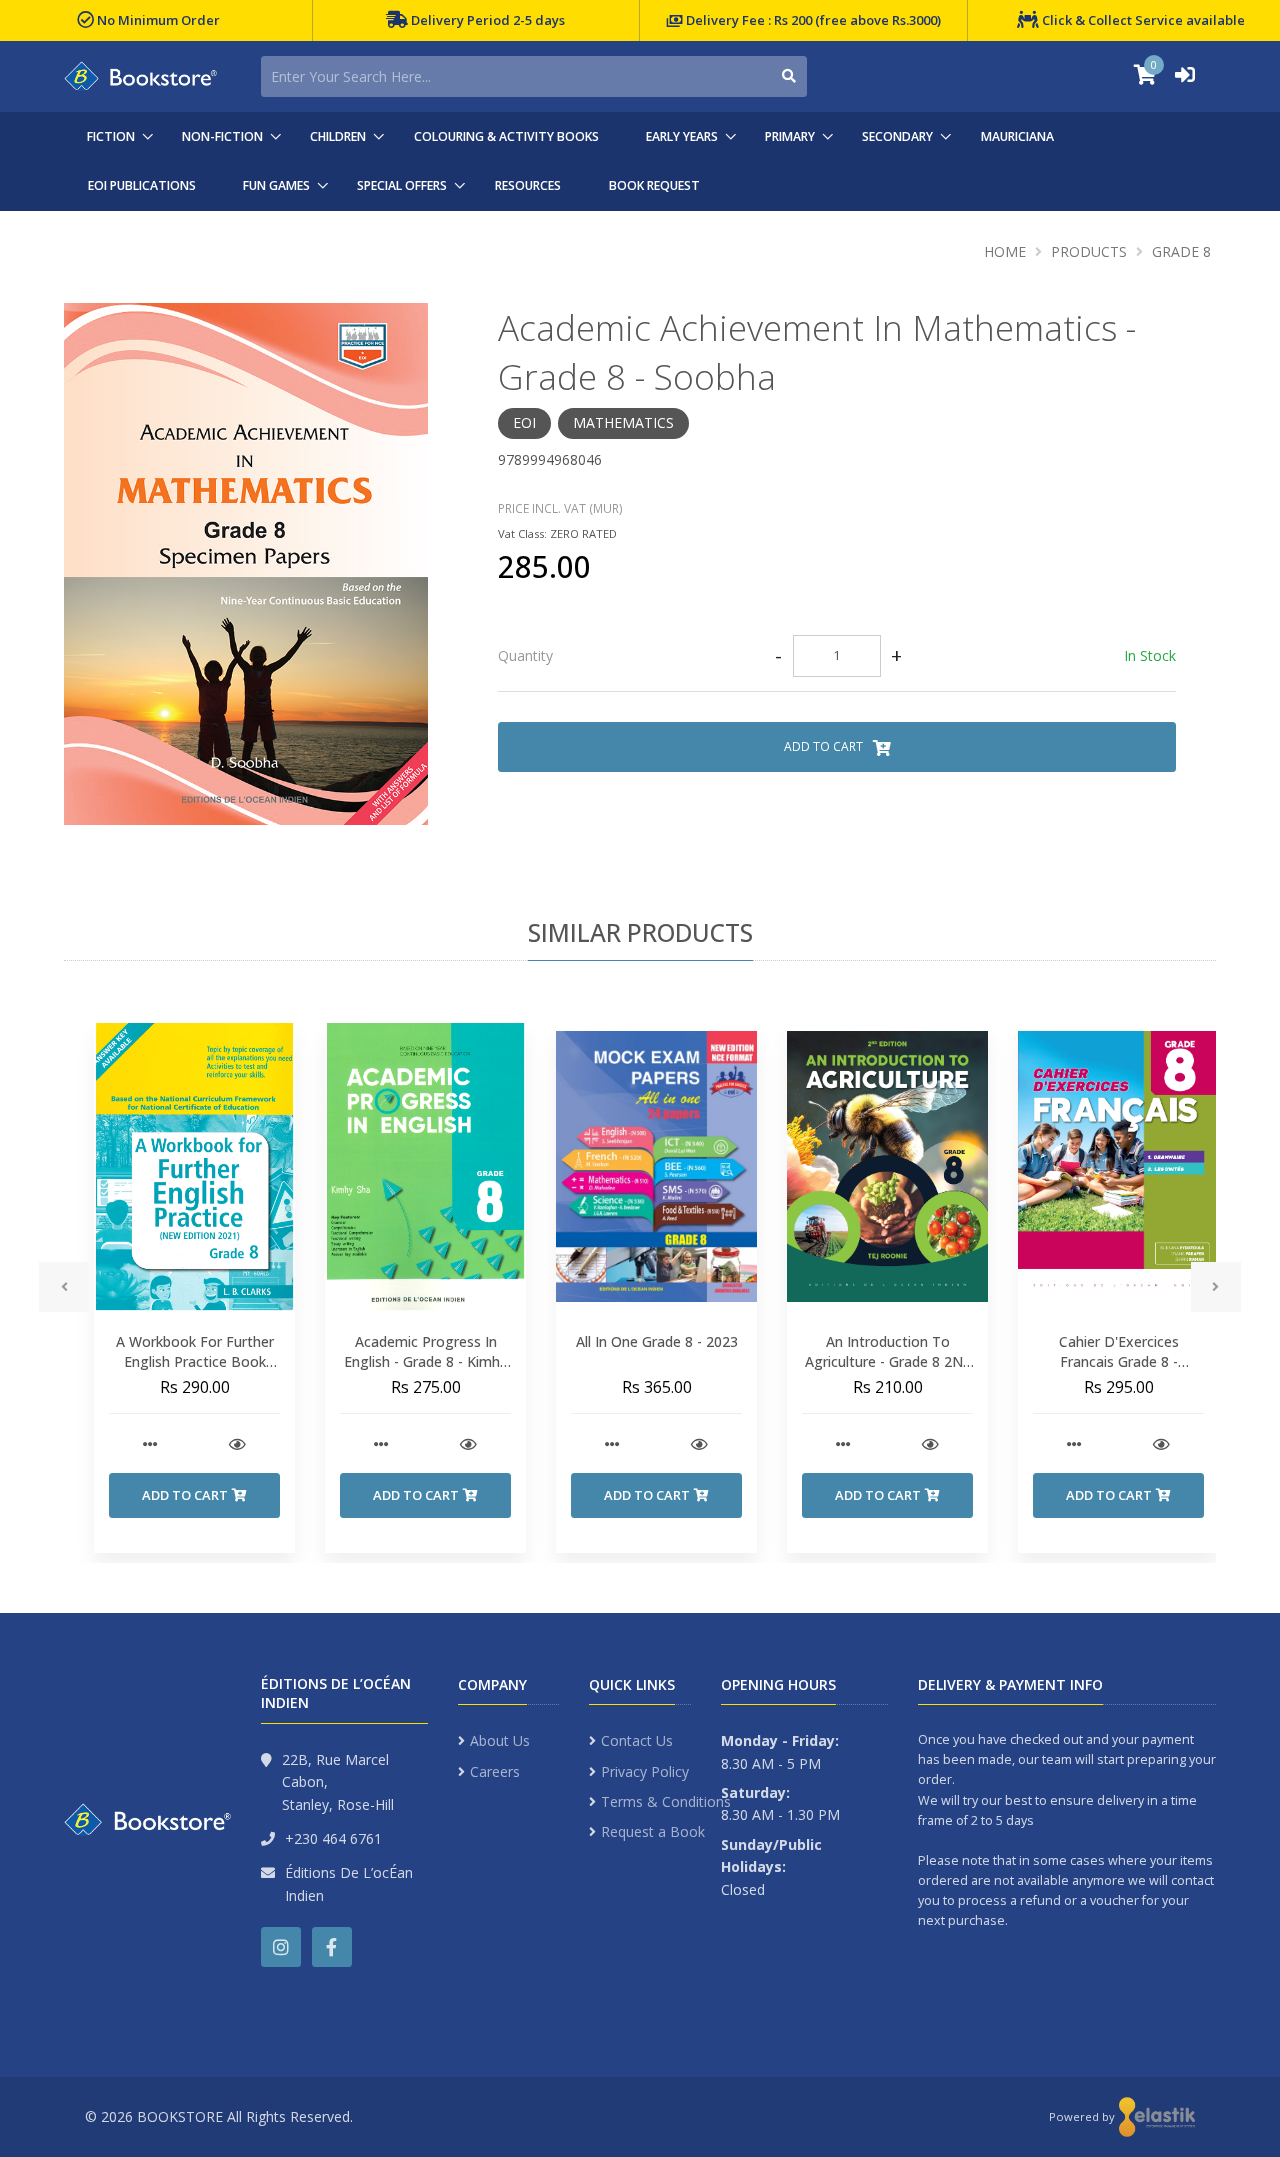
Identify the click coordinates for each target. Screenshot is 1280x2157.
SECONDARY (897, 136)
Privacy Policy (645, 1771)
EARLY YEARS (682, 136)
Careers (495, 1771)
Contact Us (637, 1740)
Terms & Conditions (666, 1801)
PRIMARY (790, 136)
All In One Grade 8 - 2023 (657, 1341)
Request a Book (653, 1831)
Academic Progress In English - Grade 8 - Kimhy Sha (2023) (425, 1361)
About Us (500, 1740)
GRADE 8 (1181, 251)
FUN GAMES (276, 185)
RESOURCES (528, 185)
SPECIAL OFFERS (402, 185)
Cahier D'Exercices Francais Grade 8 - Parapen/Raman (1119, 1361)
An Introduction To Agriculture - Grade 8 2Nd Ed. (888, 1361)
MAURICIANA (1017, 136)
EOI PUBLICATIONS (142, 185)
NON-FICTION (222, 136)
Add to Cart (825, 746)
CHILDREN (338, 136)
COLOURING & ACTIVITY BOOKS (506, 136)
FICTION (111, 136)
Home (1005, 251)
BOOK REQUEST (654, 185)
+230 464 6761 (333, 1838)
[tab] (837, 657)
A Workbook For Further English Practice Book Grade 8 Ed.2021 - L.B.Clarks (195, 1371)
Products (1089, 251)
